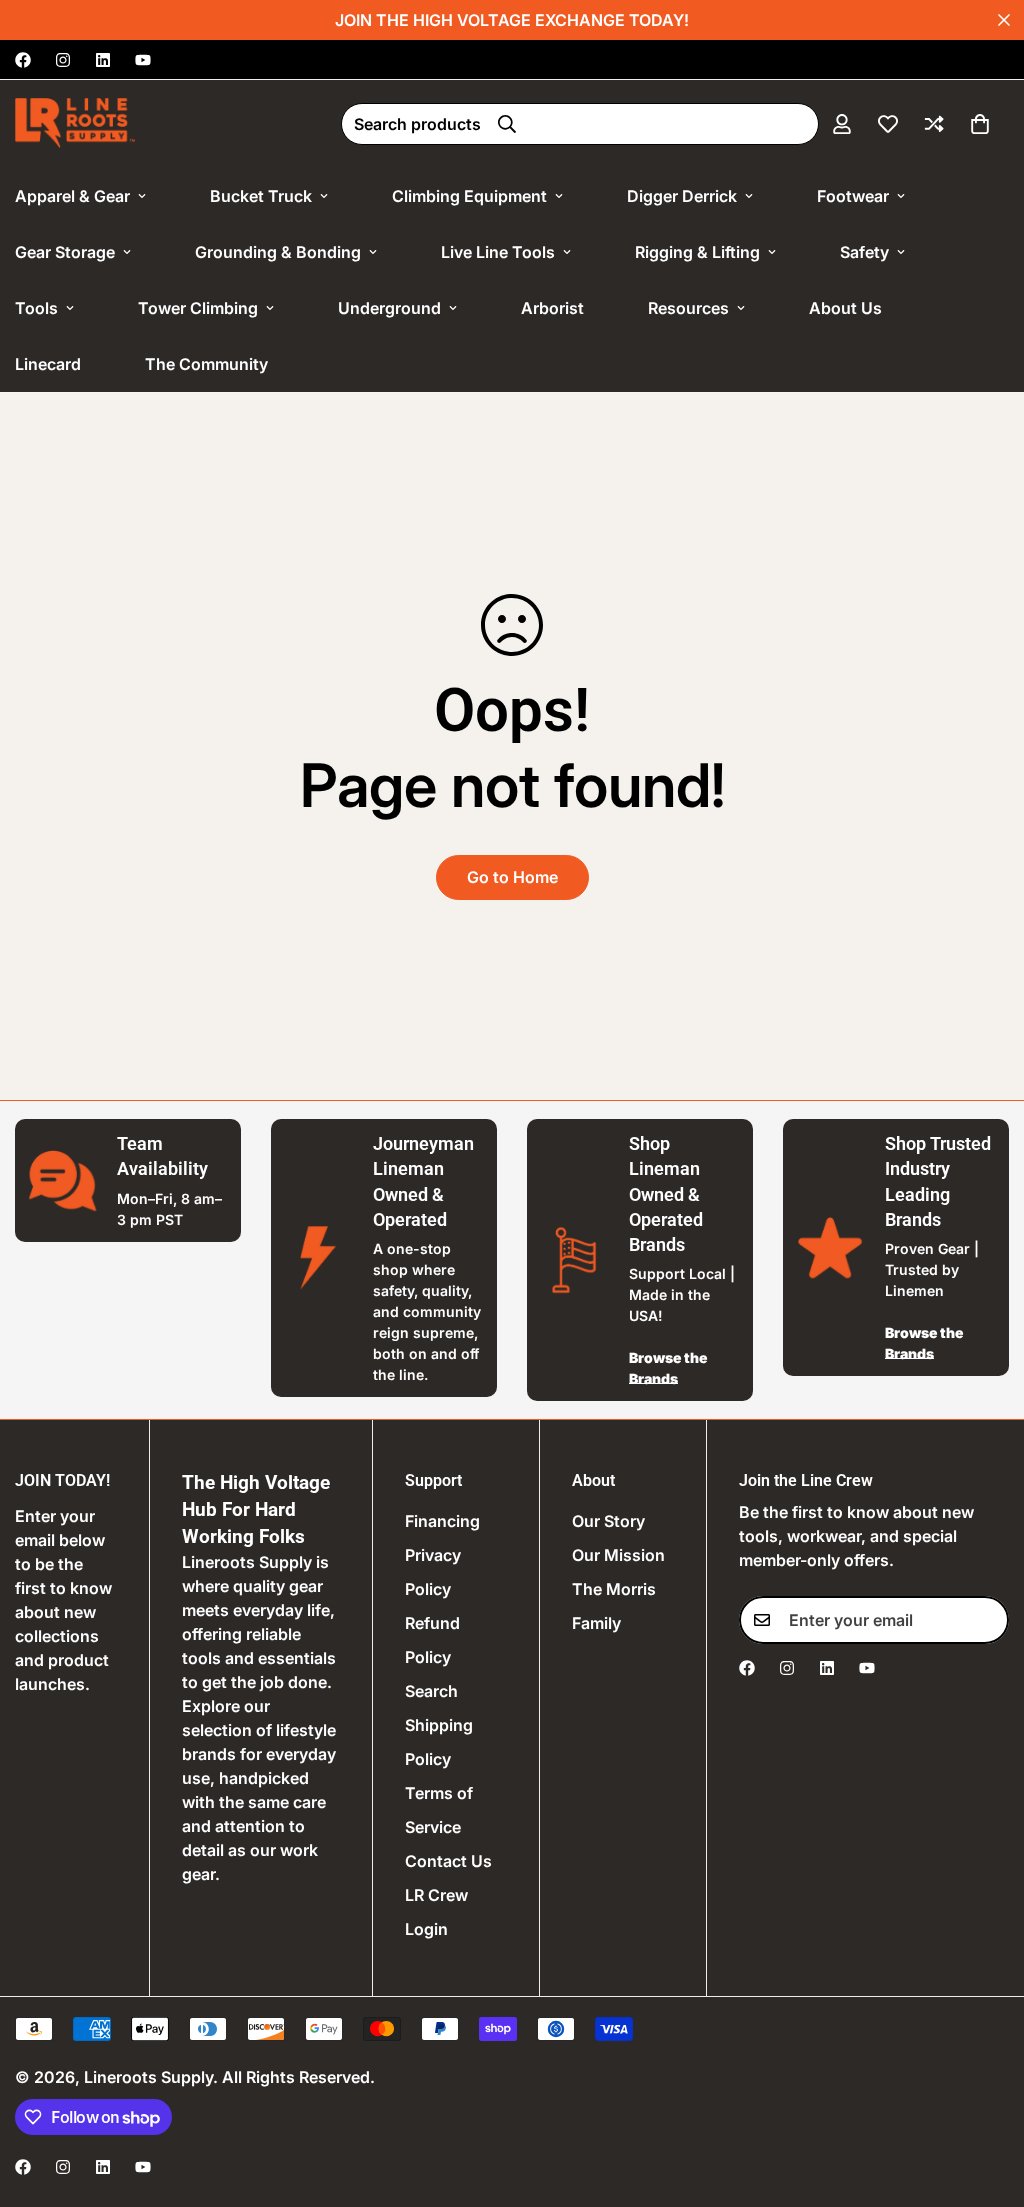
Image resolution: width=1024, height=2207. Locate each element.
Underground (389, 308)
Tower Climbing (198, 308)
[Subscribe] (987, 1620)
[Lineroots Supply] (75, 124)
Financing (442, 1521)
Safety (864, 252)
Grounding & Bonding (278, 252)
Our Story (608, 1521)
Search (431, 1691)
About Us (845, 308)
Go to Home (512, 877)
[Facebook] (23, 60)
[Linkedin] (103, 60)
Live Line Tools (498, 252)
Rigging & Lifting (697, 252)
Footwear (853, 196)
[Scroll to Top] (985, 2098)
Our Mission (618, 1555)
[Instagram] (63, 60)
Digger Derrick (682, 196)
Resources (688, 308)
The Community (206, 364)
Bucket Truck (261, 196)
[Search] (507, 124)
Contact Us (448, 1861)
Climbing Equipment (469, 196)
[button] (980, 124)
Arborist (552, 308)
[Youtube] (143, 60)
